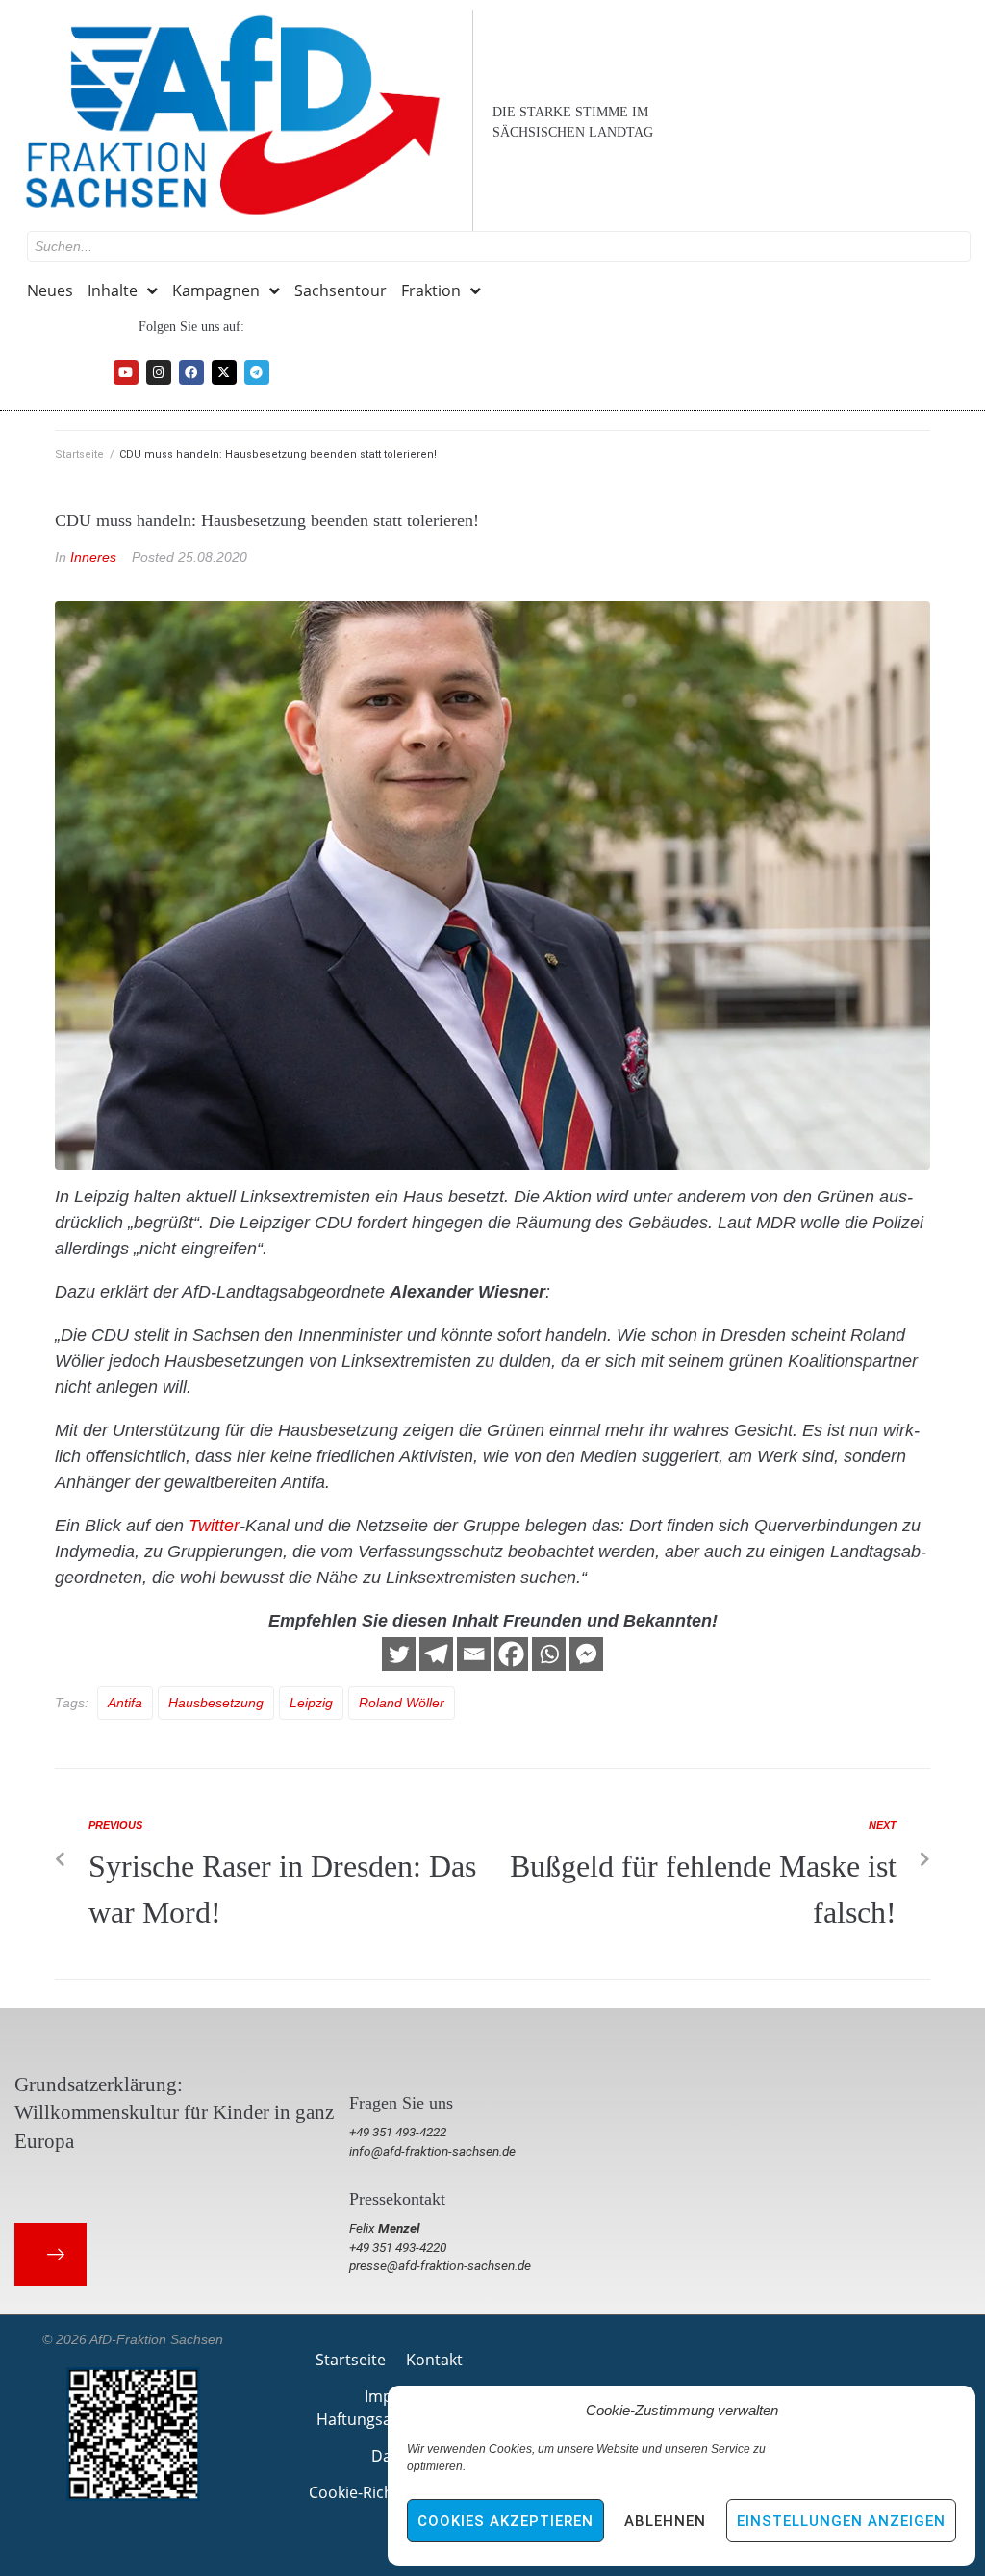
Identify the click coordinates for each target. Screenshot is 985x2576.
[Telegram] (257, 372)
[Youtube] (126, 372)
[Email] (474, 1654)
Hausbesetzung (216, 1703)
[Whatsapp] (549, 1654)
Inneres (93, 557)
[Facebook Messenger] (586, 1654)
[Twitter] (399, 1654)
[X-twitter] (224, 372)
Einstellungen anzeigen (841, 2521)
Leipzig (311, 1703)
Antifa (125, 1703)
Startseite (79, 455)
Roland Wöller (402, 1703)
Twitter (214, 1526)
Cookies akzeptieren (505, 2521)
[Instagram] (159, 372)
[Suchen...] (499, 246)
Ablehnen (665, 2521)
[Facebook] (191, 372)
